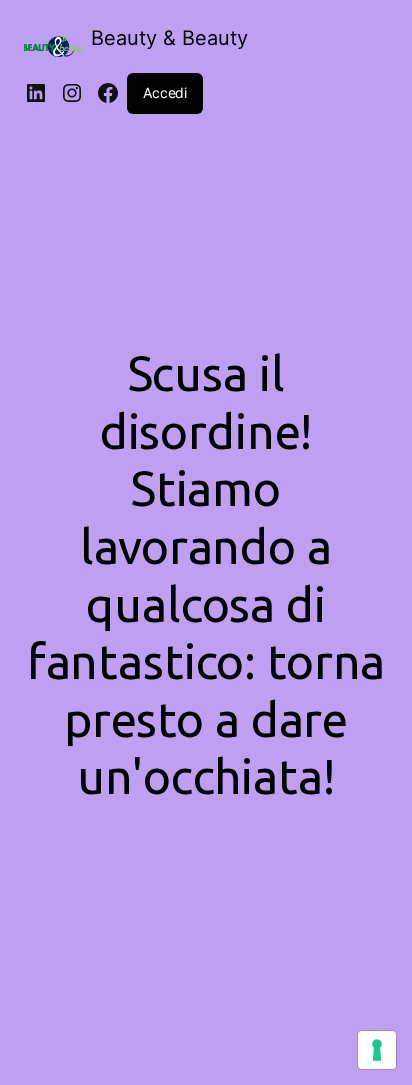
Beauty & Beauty (169, 38)
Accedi (165, 92)
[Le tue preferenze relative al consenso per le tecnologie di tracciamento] (377, 1050)
